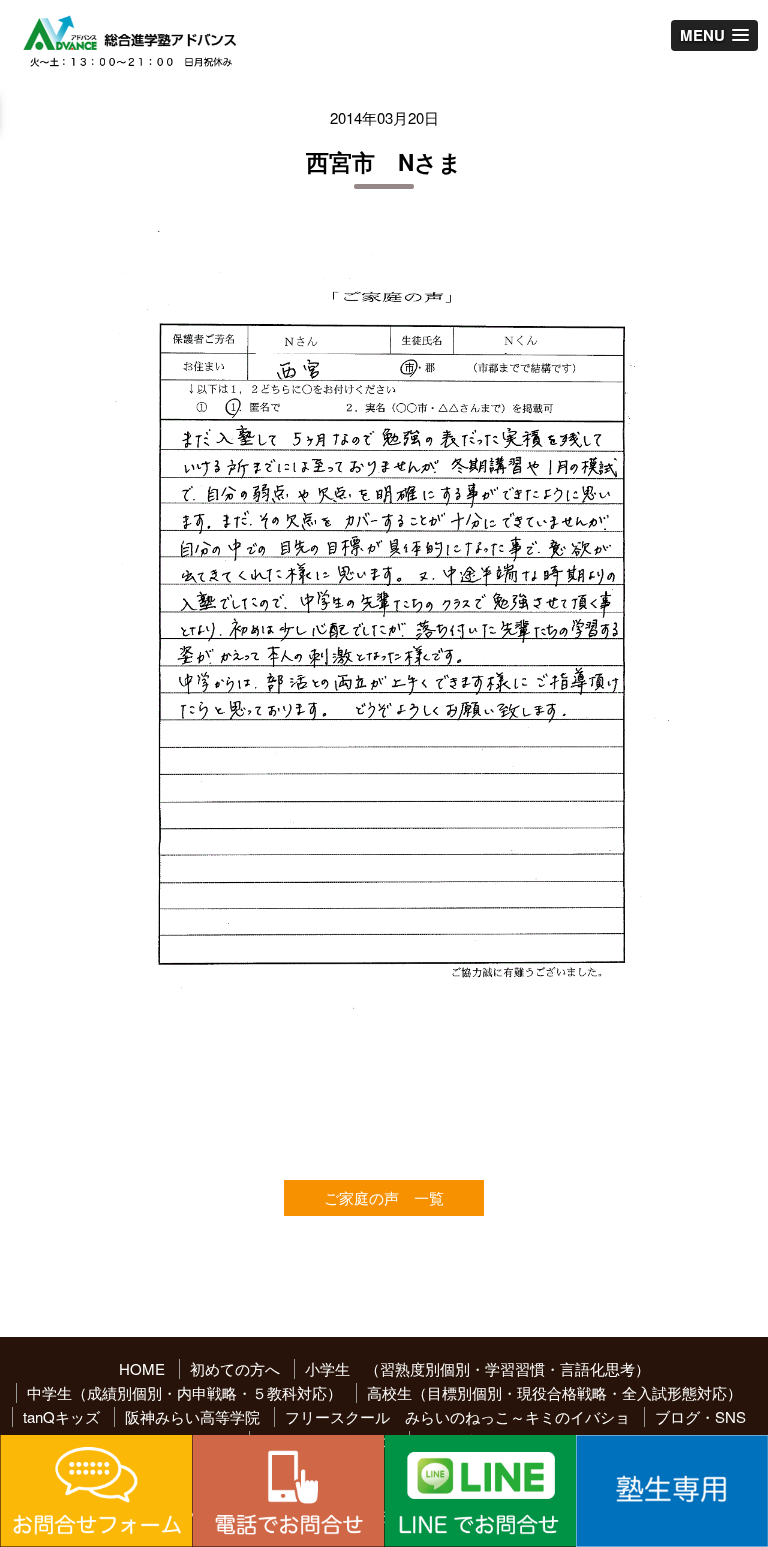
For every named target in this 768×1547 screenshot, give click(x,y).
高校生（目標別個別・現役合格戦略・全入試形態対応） (554, 1392)
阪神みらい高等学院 (192, 1416)
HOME (142, 1368)
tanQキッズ (61, 1416)
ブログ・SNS (700, 1416)
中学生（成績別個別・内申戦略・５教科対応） (184, 1392)
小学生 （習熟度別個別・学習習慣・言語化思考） (477, 1368)
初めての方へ (235, 1368)
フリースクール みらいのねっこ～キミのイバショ (457, 1416)
